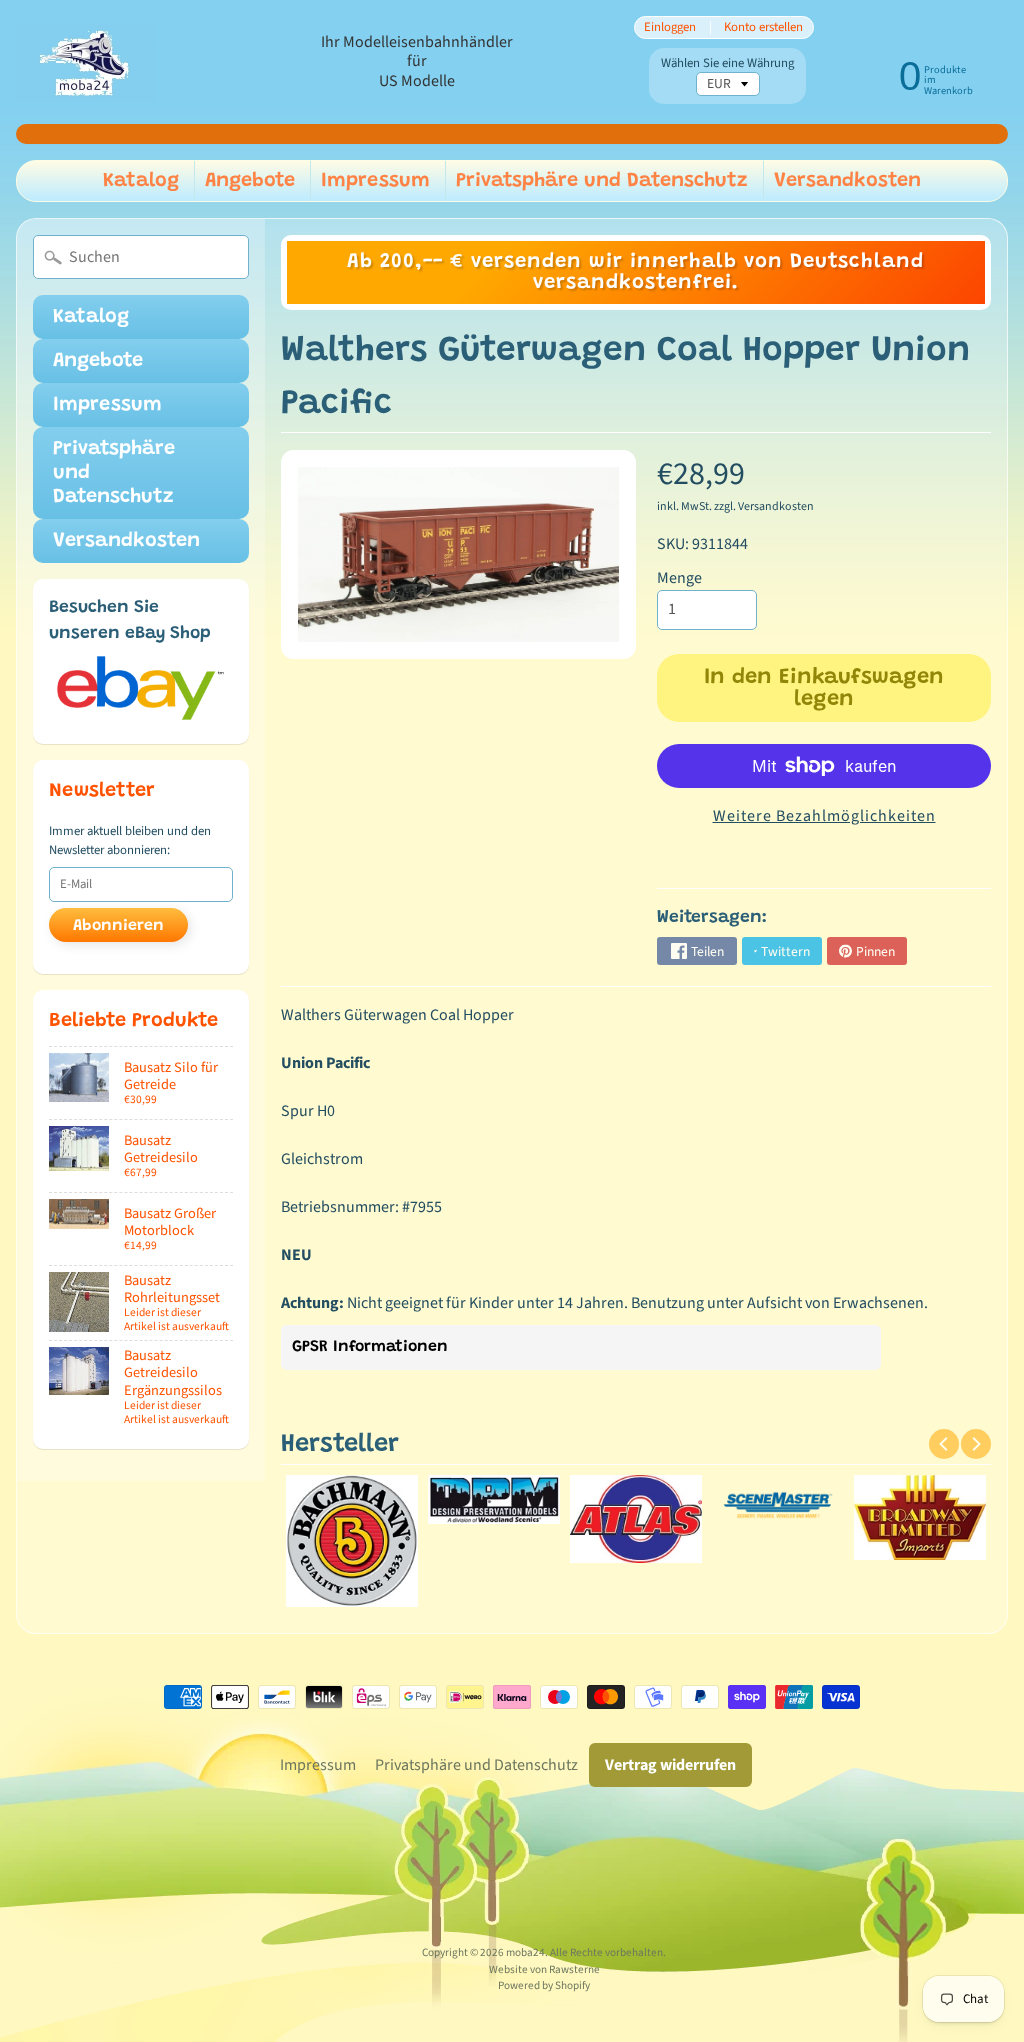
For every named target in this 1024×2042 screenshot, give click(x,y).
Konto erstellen (763, 27)
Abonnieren (118, 926)
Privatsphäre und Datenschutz (602, 181)
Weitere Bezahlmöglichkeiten (824, 816)
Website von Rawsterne (544, 1969)
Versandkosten (847, 181)
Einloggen (670, 27)
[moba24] (85, 62)
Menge (679, 578)
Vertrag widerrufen (670, 1765)
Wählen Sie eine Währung (727, 63)
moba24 (525, 1952)
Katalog (141, 181)
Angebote (250, 181)
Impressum (375, 181)
